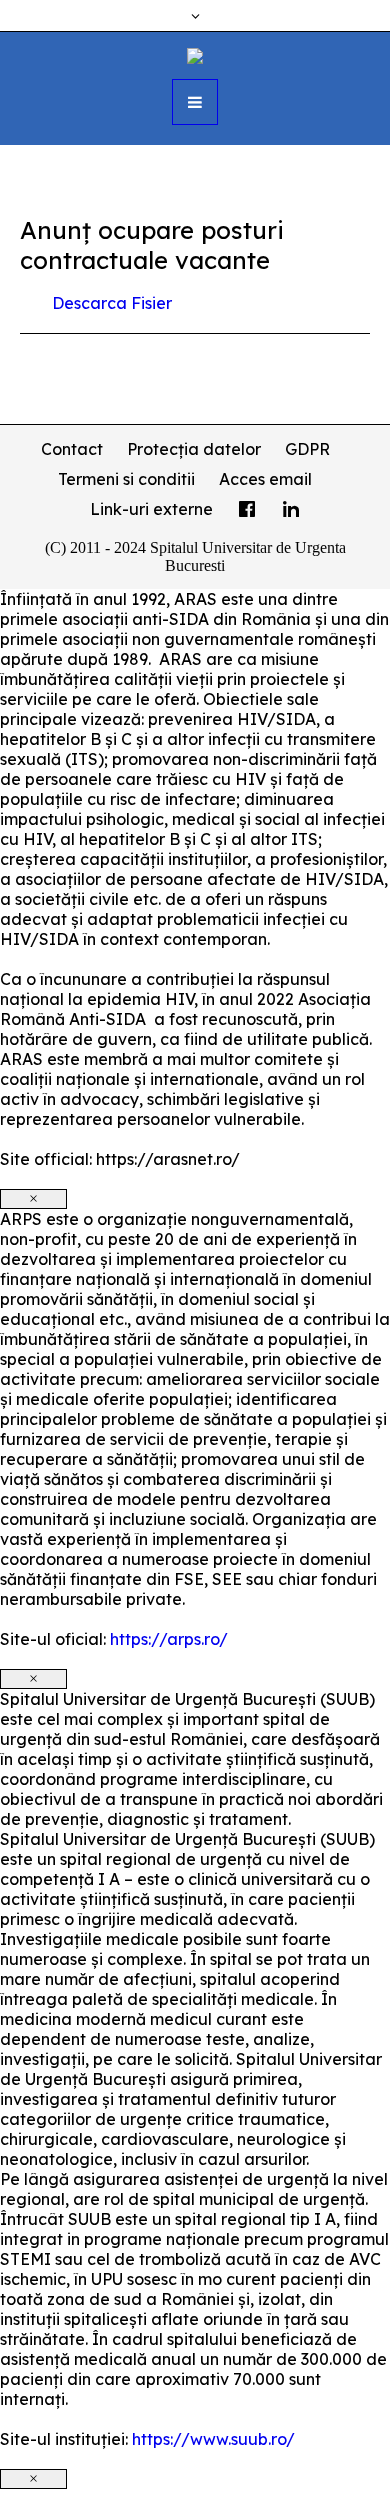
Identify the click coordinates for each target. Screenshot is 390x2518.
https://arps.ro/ (169, 1639)
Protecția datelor (194, 449)
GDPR (307, 449)
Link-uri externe (151, 509)
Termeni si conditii (126, 479)
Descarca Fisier (112, 303)
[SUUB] (195, 54)
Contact (72, 449)
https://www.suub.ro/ (213, 2439)
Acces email (265, 479)
